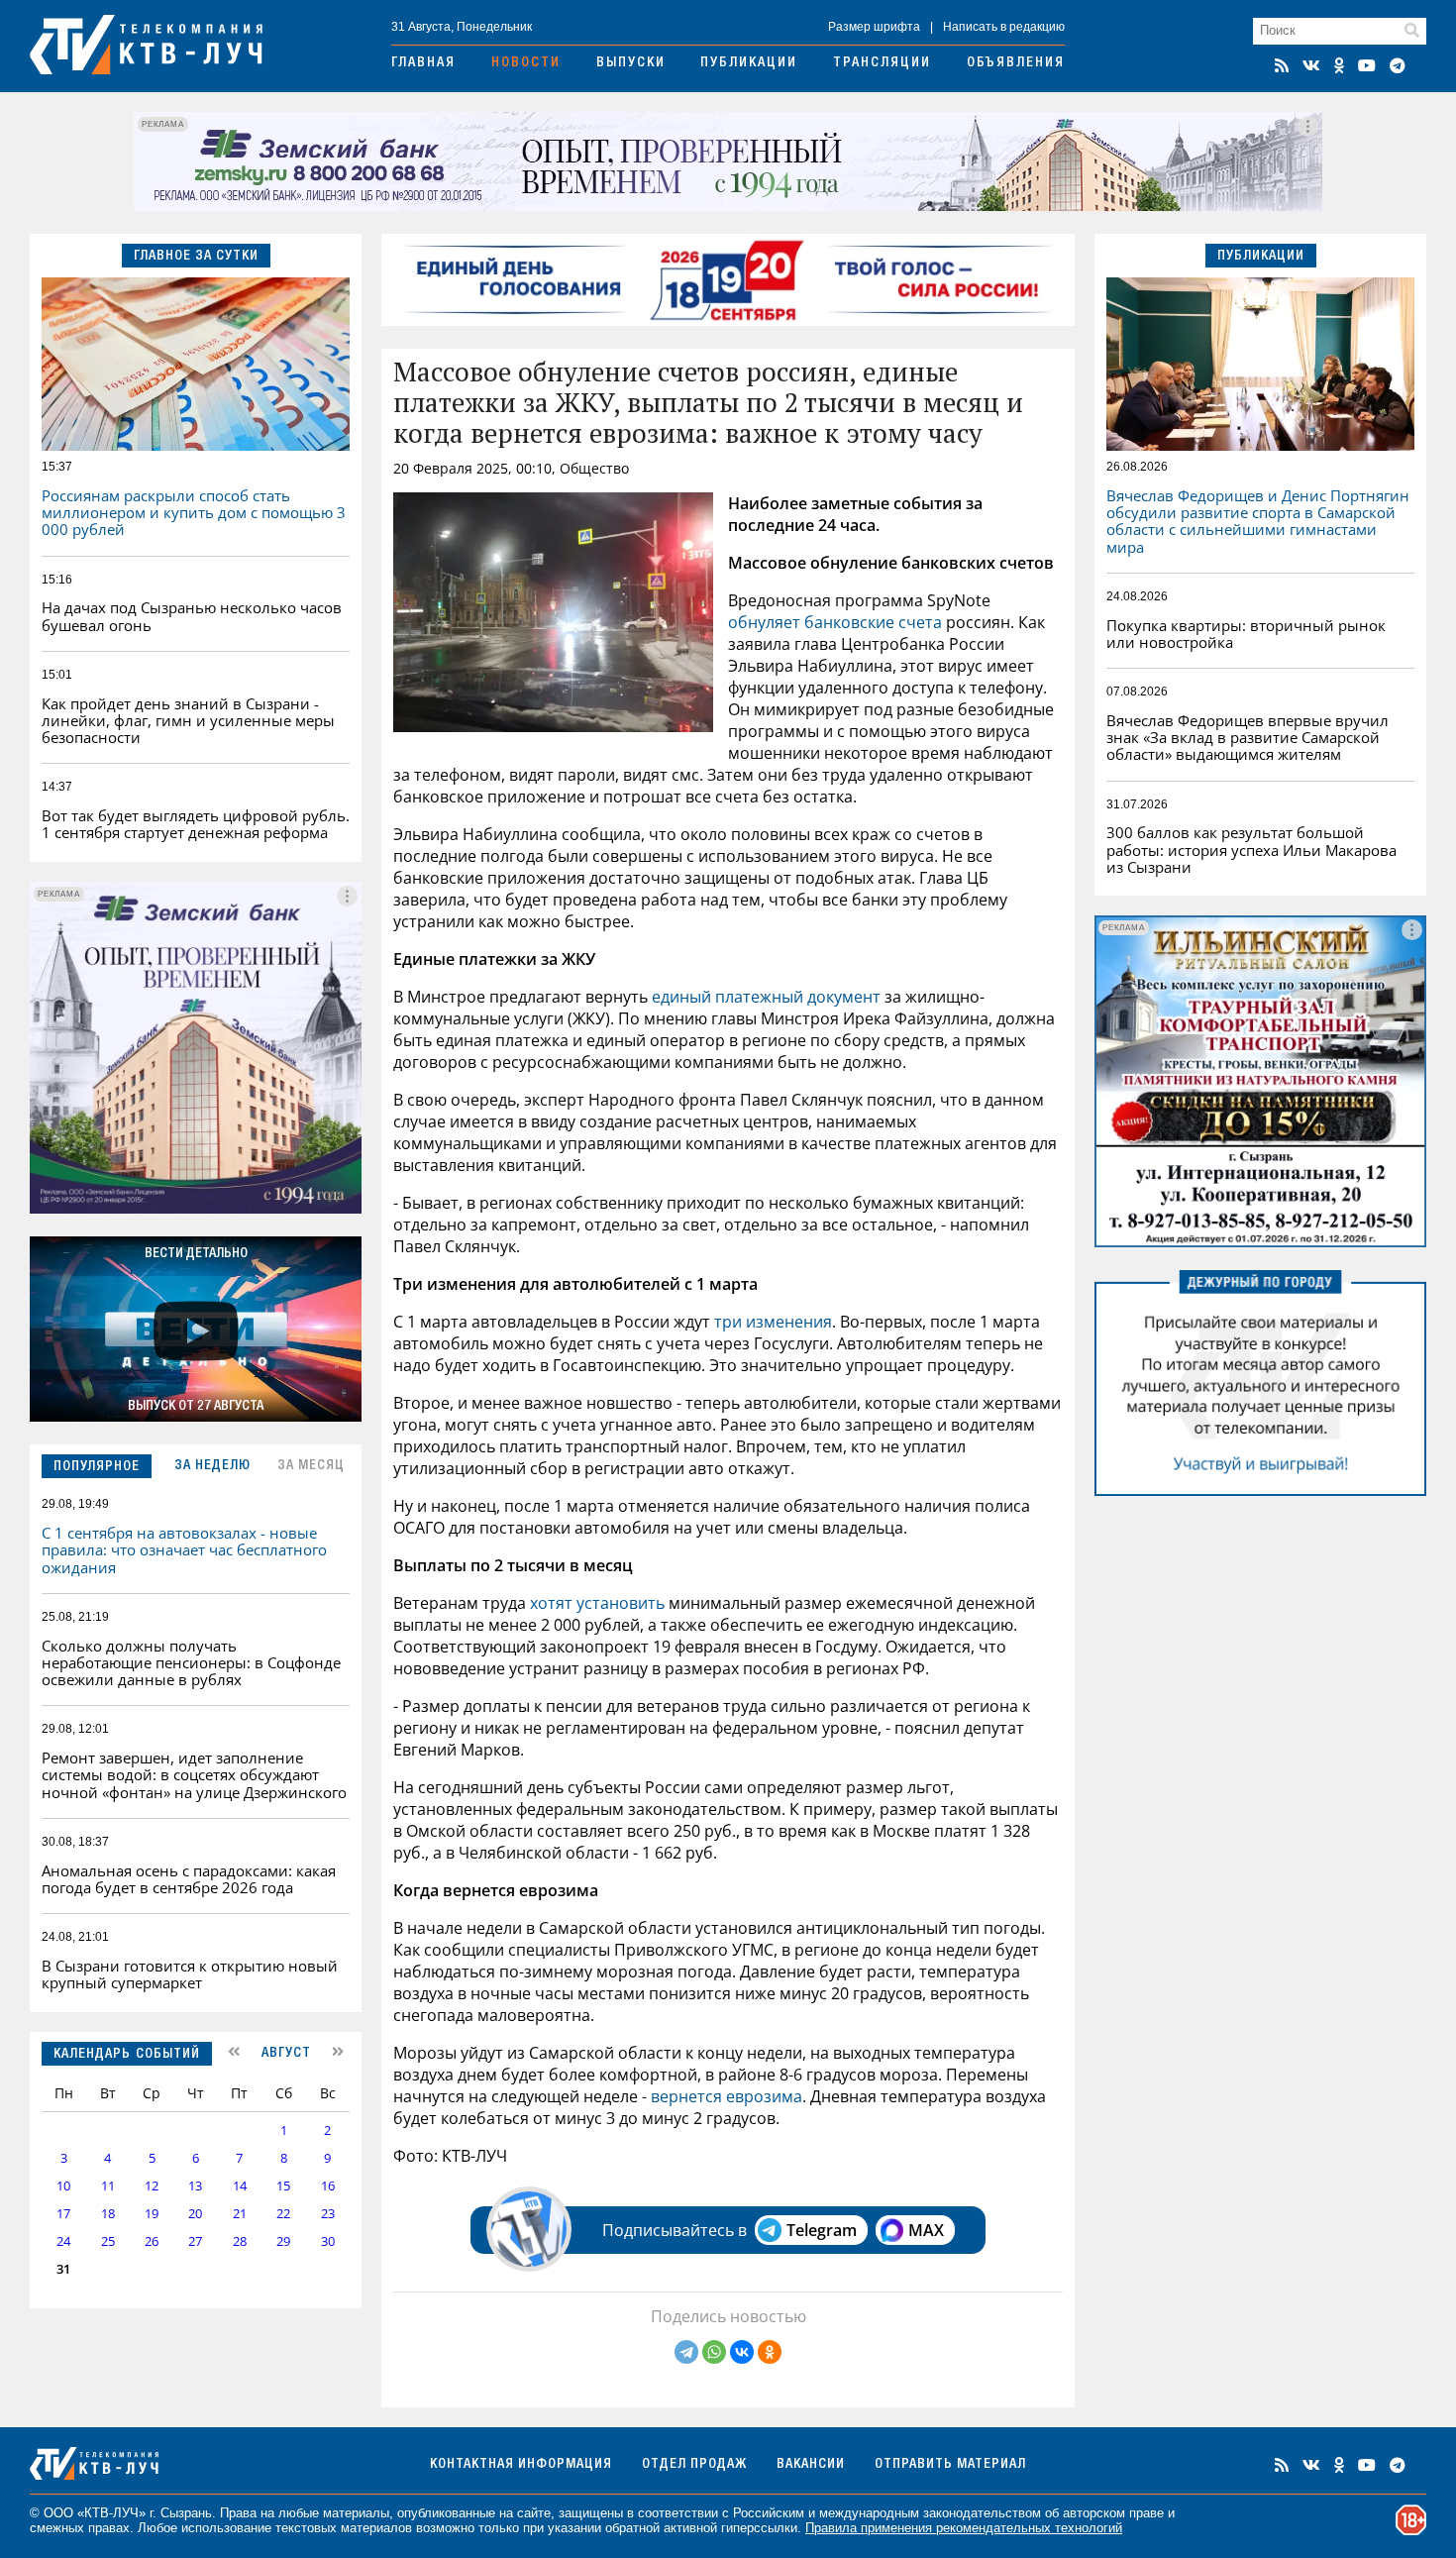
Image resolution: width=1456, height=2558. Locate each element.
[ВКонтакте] (742, 2352)
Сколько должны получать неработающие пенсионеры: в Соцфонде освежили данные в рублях (191, 1663)
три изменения (773, 1322)
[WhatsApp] (714, 2352)
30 (328, 2241)
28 (240, 2241)
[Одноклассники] (770, 2352)
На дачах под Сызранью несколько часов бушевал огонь (192, 616)
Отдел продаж (694, 2465)
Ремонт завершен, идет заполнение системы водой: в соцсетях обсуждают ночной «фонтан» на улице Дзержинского (194, 1775)
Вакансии (811, 2465)
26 (152, 2241)
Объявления (1016, 63)
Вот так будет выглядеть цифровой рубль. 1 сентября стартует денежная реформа (196, 824)
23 (328, 2214)
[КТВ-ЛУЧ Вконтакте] (1311, 65)
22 (283, 2214)
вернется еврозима (727, 2096)
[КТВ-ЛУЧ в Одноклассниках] (1339, 65)
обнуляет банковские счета (835, 622)
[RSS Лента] (1282, 65)
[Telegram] (686, 2352)
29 (283, 2241)
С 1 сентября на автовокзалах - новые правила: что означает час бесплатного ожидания (184, 1550)
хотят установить (597, 1603)
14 (240, 2186)
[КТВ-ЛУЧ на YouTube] (1367, 65)
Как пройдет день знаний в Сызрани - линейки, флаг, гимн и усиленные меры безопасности (188, 721)
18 (108, 2214)
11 (108, 2186)
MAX (926, 2230)
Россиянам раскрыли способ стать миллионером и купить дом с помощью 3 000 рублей (194, 513)
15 (283, 2186)
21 (240, 2214)
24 (63, 2241)
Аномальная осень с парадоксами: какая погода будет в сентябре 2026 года (189, 1879)
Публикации (749, 63)
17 (63, 2214)
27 (195, 2241)
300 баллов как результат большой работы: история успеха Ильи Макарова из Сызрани (1251, 850)
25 (108, 2241)
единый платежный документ (766, 997)
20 (195, 2214)
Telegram (822, 2230)
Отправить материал (950, 2465)
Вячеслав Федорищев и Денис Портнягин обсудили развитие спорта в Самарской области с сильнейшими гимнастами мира (1258, 521)
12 (152, 2186)
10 (63, 2186)
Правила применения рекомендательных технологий (964, 2528)
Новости (526, 63)
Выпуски (631, 63)
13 (195, 2186)
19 (152, 2214)
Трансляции (882, 63)
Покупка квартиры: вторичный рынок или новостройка (1246, 634)
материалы (356, 2513)
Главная (423, 63)
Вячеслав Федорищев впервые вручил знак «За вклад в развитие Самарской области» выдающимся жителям (1248, 738)
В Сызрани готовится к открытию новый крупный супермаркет (190, 1974)
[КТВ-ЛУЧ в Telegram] (1398, 65)
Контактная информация (521, 2465)
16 (328, 2186)
